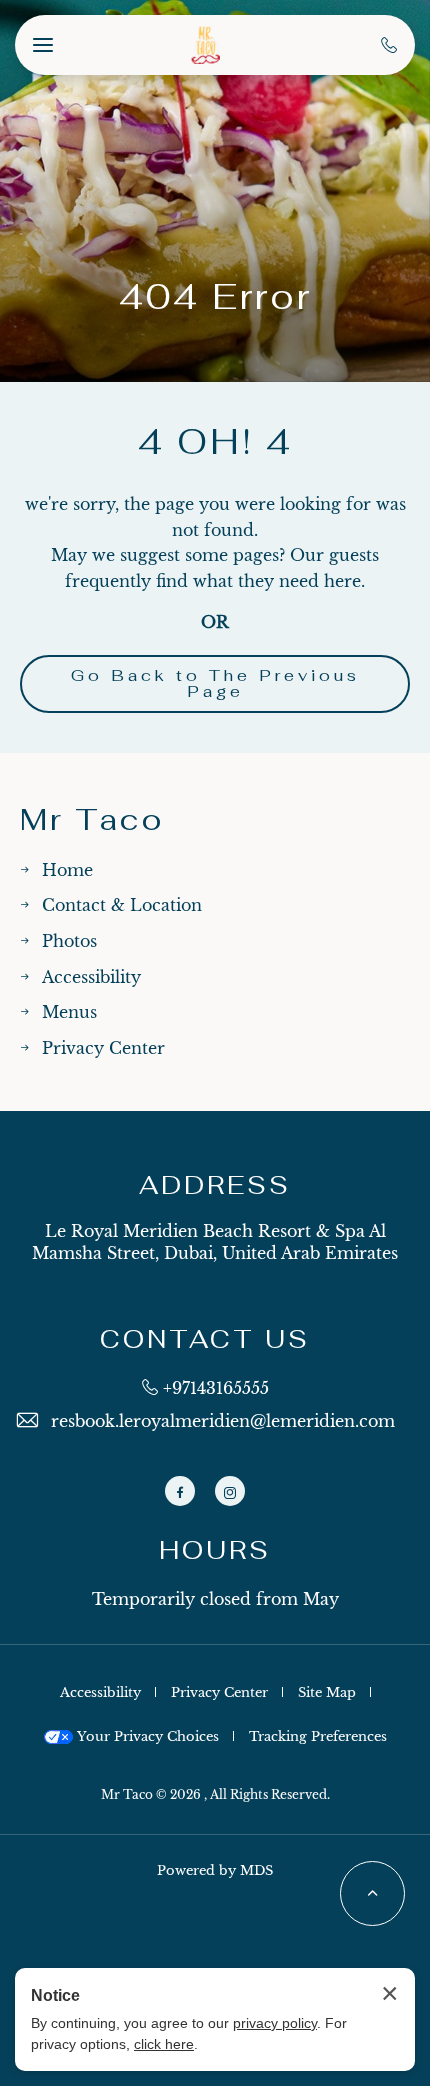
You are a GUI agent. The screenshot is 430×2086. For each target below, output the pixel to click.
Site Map (327, 1692)
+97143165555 (216, 1388)
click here (164, 2044)
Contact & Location (122, 905)
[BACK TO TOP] (372, 1893)
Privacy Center (103, 1048)
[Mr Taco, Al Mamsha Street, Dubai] (205, 45)
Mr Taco (92, 820)
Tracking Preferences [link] (318, 1736)
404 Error (215, 297)
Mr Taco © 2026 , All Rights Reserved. (215, 1794)
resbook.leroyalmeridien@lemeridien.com (223, 1421)
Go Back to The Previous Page (215, 683)
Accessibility (91, 977)
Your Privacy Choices (146, 1736)
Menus (69, 1012)
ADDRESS (215, 1185)
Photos (69, 941)
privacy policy (275, 2023)
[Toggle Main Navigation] (43, 45)
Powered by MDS (215, 1870)
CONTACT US (205, 1339)
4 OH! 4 (215, 442)
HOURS (215, 1550)
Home (67, 870)
